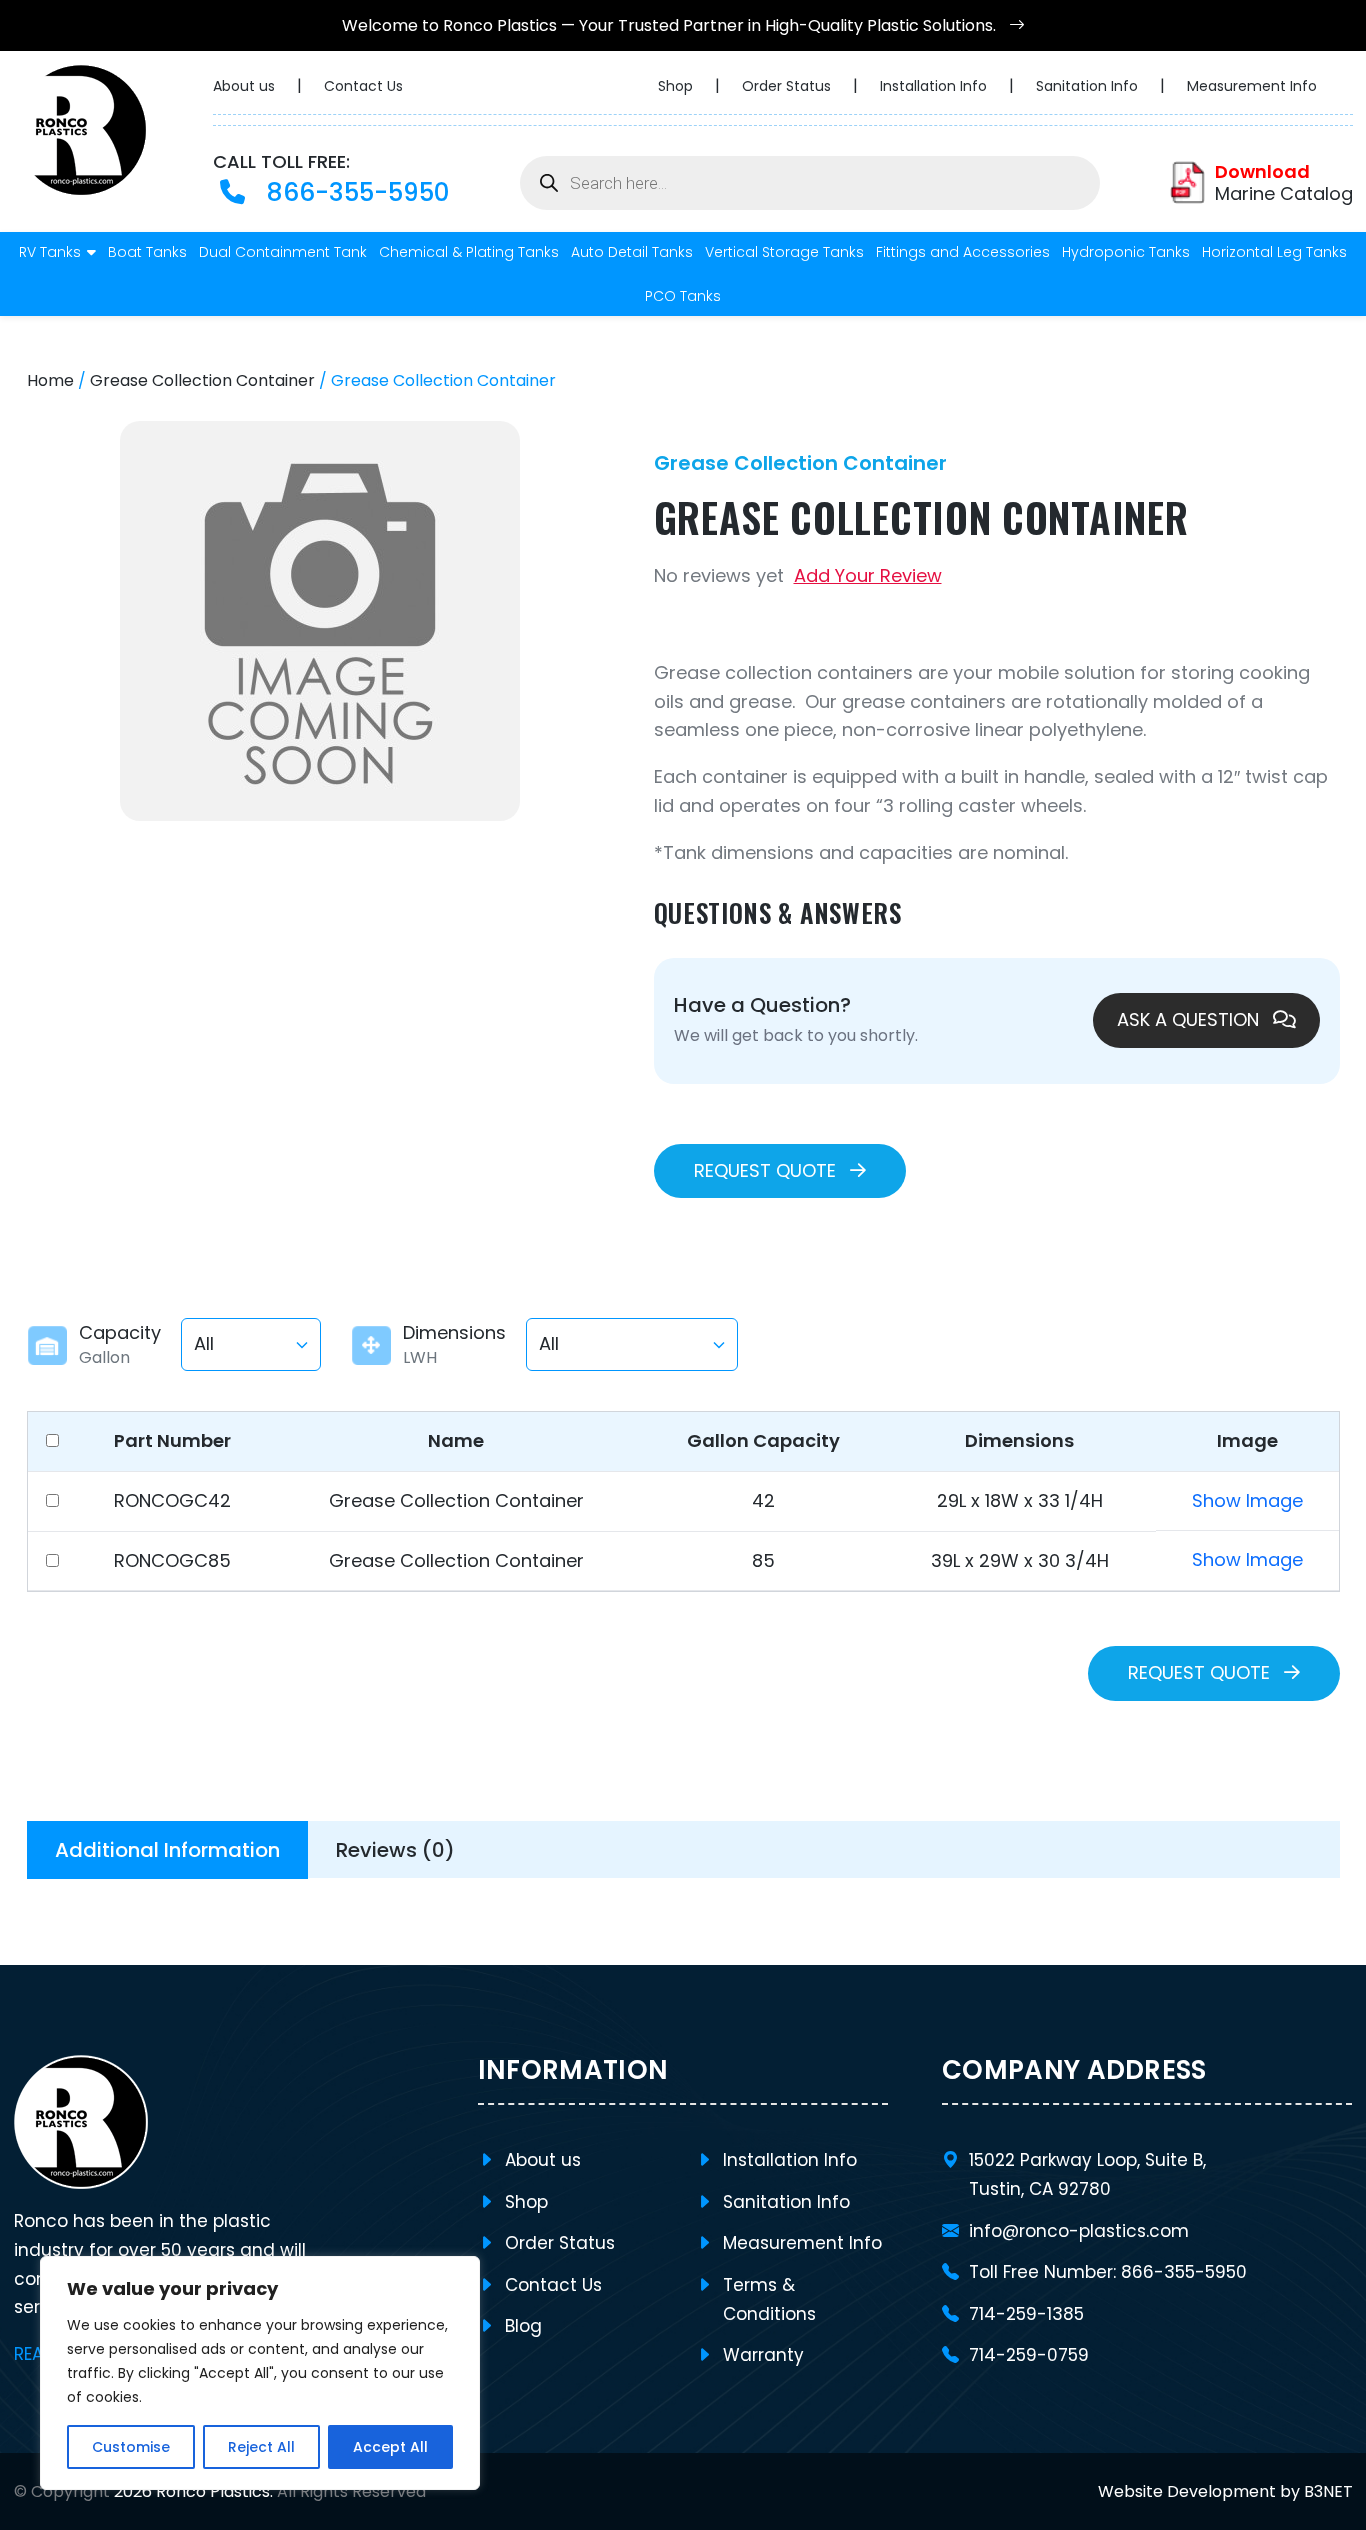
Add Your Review (868, 575)
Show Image (1247, 1500)
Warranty (763, 2355)
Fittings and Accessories (963, 252)
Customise (131, 2447)
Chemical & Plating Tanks (469, 252)
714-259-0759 (1029, 2355)
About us (246, 86)
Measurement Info (1252, 86)
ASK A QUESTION (1190, 1019)
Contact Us (363, 86)
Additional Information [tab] (167, 1850)
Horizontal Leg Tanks (1274, 252)
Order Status (788, 86)
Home (50, 380)
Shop (677, 86)
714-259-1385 (1026, 2314)
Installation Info (935, 86)
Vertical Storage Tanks (784, 252)
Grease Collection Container (202, 380)
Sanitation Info (1089, 86)
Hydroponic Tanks (1126, 252)
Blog (523, 2326)
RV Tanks (50, 252)
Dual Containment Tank (283, 252)
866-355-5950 (354, 192)
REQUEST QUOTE (767, 1170)
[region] (260, 2373)
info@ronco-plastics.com (1079, 2231)
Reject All (261, 2447)
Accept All (390, 2447)
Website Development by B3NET (1225, 2491)
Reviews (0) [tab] (395, 1850)
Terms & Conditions (769, 2299)
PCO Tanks (683, 296)
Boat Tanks (147, 252)
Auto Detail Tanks (632, 252)
